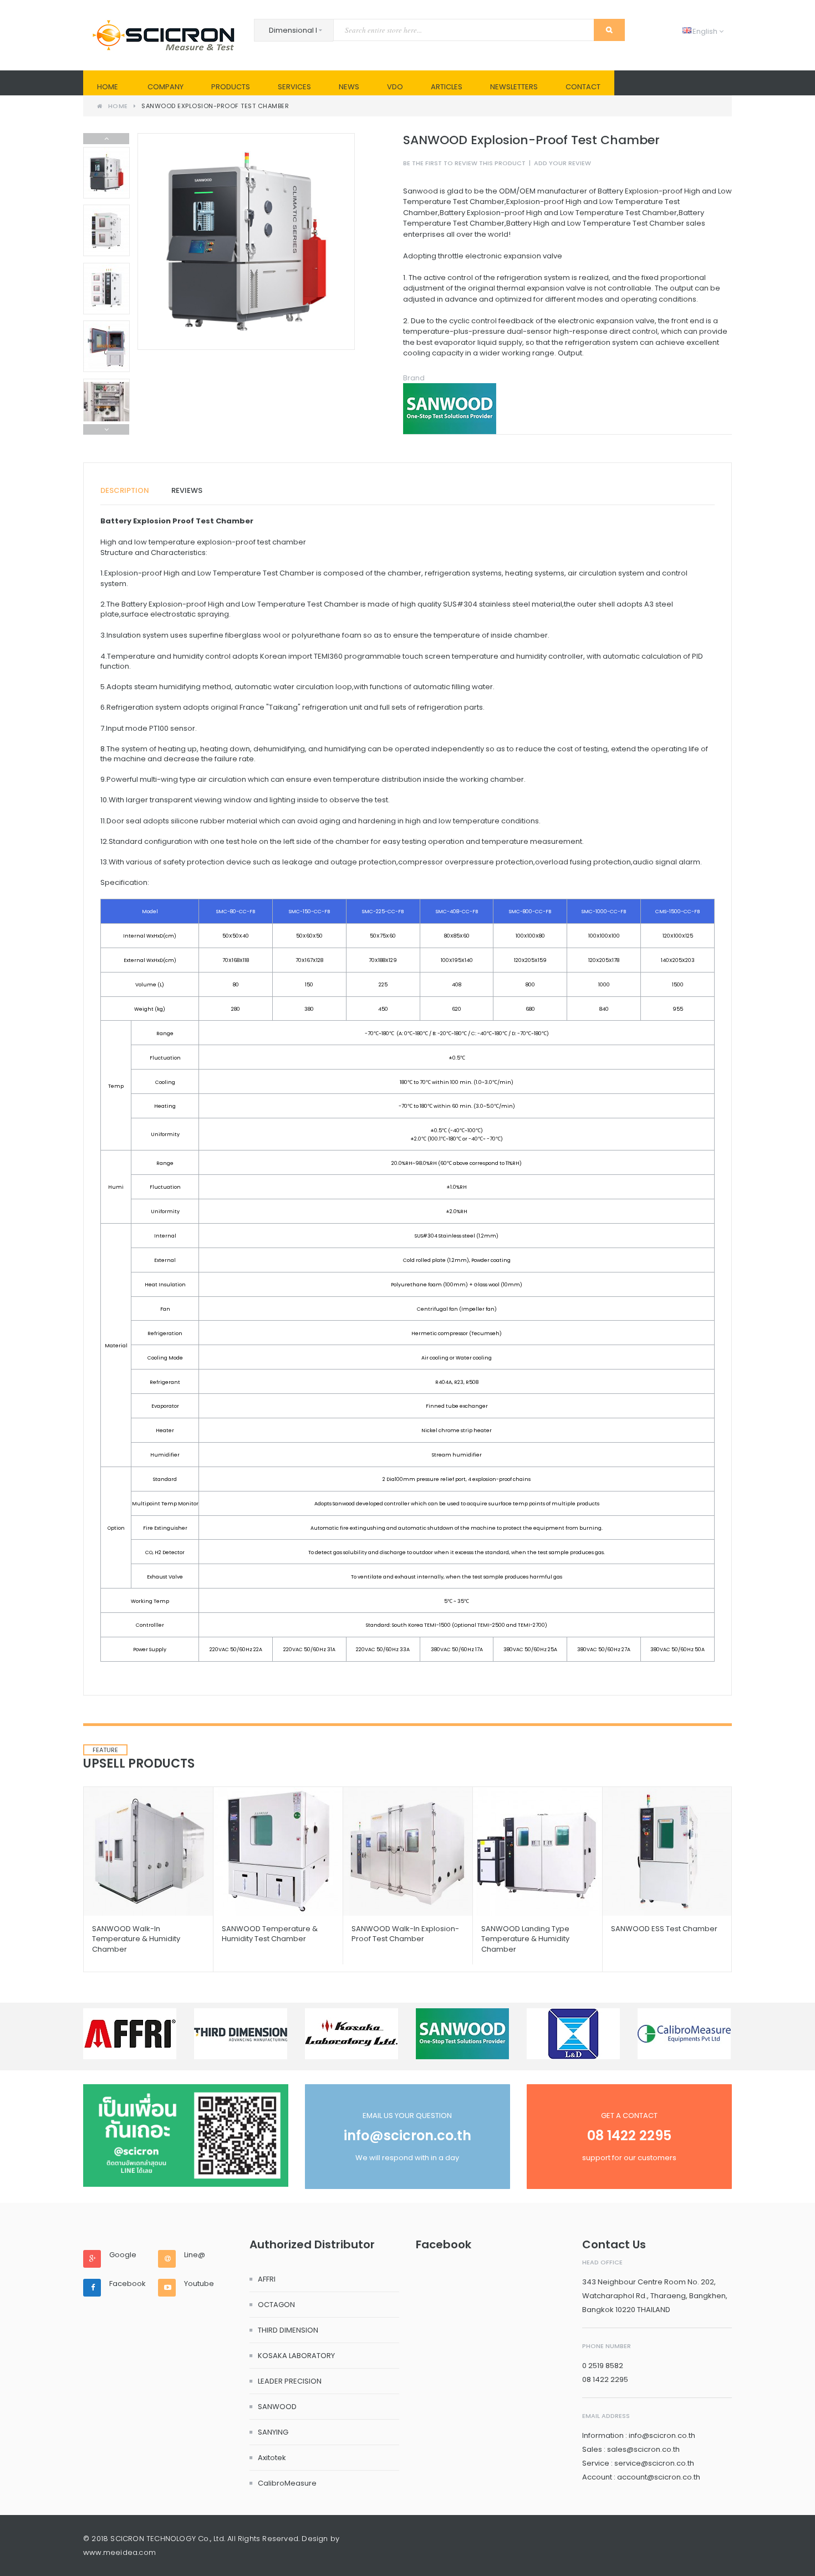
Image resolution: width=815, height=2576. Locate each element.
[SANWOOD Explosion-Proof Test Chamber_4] (106, 404)
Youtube (199, 2284)
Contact (583, 87)
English (701, 31)
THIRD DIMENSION (288, 2330)
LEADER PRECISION (290, 2381)
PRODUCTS (231, 87)
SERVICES (294, 87)
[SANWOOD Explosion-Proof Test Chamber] (106, 173)
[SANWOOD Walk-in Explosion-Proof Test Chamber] (408, 1851)
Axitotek (272, 2458)
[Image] (186, 2135)
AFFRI (267, 2279)
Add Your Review (562, 163)
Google (123, 2255)
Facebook (128, 2284)
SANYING (273, 2432)
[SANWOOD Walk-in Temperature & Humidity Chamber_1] (148, 1851)
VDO (395, 87)
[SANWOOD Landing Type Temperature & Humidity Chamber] (538, 1851)
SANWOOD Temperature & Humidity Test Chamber (270, 1934)
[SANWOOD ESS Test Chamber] (667, 1851)
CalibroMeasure (287, 2483)
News (349, 87)
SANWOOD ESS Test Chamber (664, 1929)
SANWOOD (277, 2407)
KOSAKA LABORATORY (296, 2356)
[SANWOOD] (567, 409)
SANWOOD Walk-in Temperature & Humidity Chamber (136, 1939)
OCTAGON (276, 2305)
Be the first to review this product (464, 163)
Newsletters (514, 87)
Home (108, 87)
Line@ (195, 2255)
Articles (447, 87)
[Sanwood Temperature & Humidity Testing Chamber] (278, 1851)
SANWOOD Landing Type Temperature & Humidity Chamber (525, 1939)
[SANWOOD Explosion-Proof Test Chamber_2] (106, 346)
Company (165, 87)
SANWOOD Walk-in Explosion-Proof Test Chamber (405, 1934)
